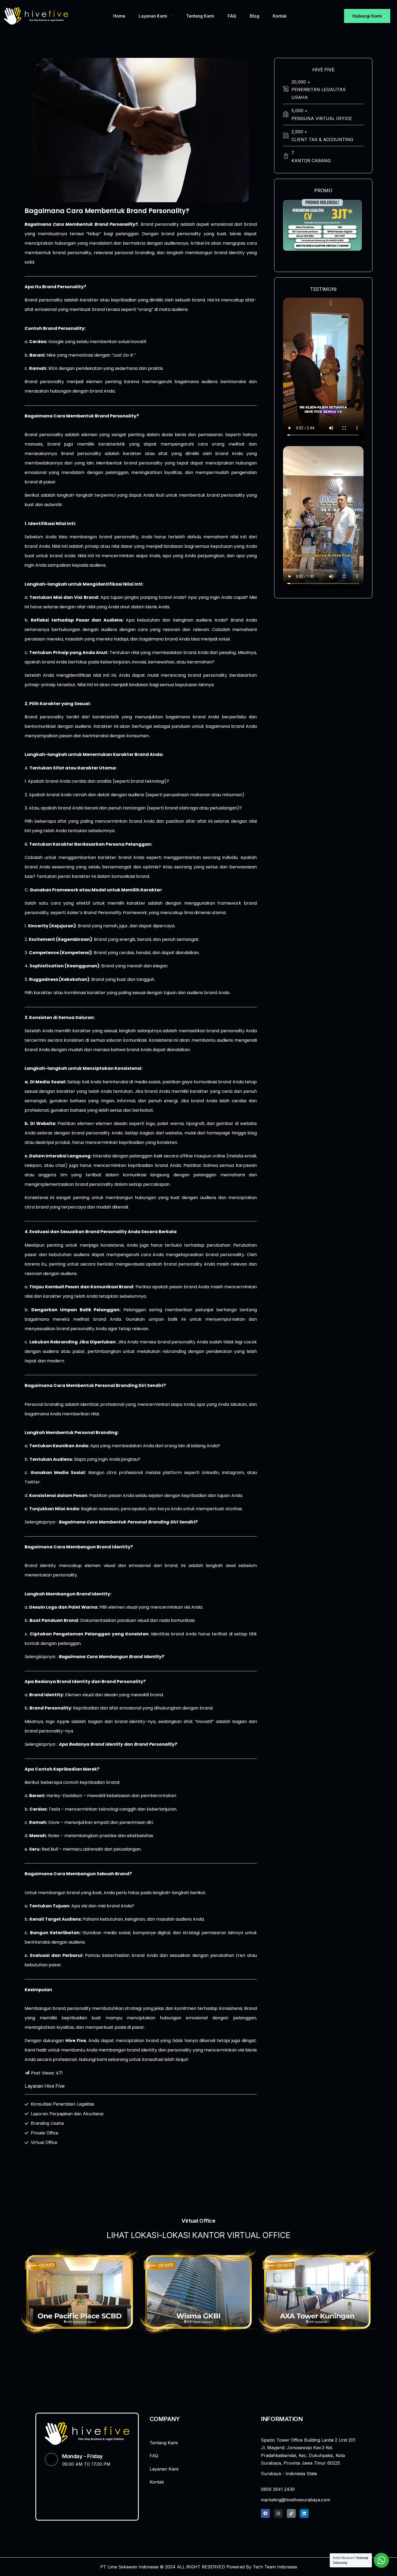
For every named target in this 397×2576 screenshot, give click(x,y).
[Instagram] (278, 2513)
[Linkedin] (304, 2513)
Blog (255, 16)
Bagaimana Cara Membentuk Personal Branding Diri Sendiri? (128, 1522)
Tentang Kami (200, 16)
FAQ (232, 16)
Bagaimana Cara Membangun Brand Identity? (112, 1657)
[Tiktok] (291, 2513)
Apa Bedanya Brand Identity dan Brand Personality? (118, 1744)
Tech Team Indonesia (275, 2567)
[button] (306, 258)
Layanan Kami (153, 16)
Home (119, 16)
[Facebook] (265, 2513)
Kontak (280, 16)
